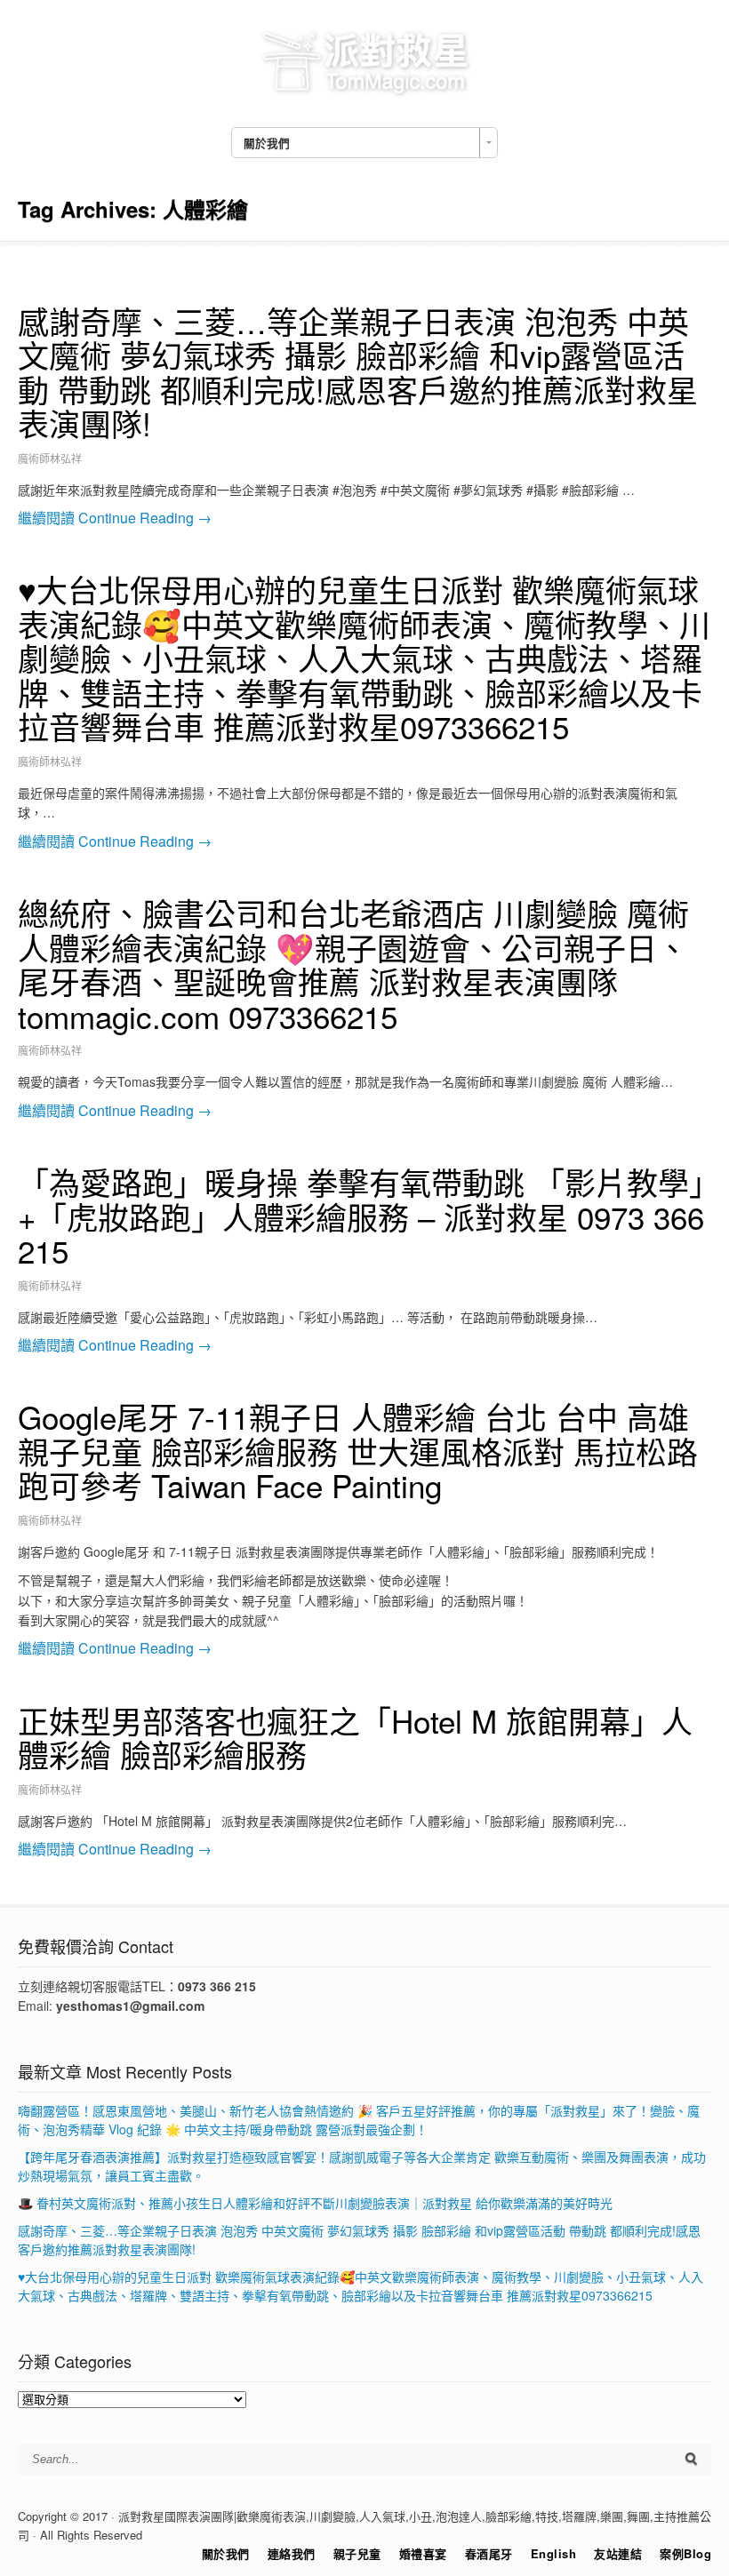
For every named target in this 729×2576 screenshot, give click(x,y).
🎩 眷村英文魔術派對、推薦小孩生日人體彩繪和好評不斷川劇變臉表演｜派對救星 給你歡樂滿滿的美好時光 (315, 2203)
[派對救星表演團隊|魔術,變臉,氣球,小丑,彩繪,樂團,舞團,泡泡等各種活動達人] (364, 95)
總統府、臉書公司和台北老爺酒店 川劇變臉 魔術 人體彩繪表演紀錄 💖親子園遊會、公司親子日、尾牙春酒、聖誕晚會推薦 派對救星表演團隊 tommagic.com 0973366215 (353, 964)
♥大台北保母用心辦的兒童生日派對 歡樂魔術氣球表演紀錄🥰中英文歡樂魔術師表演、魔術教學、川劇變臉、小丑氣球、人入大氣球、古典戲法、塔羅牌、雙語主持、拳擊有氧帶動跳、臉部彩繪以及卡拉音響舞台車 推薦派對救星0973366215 (364, 658)
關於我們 (226, 2553)
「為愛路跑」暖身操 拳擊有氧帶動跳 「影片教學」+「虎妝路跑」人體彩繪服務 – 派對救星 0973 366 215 (361, 1216)
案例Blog (685, 2553)
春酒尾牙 (489, 2553)
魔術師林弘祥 (50, 458)
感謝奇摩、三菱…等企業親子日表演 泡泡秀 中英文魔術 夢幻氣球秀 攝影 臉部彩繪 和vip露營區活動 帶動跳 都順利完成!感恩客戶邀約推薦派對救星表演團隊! (358, 372)
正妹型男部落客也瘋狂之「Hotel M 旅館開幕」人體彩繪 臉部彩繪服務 (355, 1738)
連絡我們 (292, 2553)
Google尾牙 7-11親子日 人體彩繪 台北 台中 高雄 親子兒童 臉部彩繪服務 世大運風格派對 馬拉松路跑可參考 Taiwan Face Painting (358, 1451)
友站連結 (618, 2553)
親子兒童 (357, 2553)
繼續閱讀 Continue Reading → (115, 518)
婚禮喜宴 (423, 2553)
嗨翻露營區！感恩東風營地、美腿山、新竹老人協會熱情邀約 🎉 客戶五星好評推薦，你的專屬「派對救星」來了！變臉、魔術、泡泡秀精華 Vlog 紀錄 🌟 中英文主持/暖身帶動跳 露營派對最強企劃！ (359, 2120)
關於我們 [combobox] (267, 143)
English (554, 2553)
